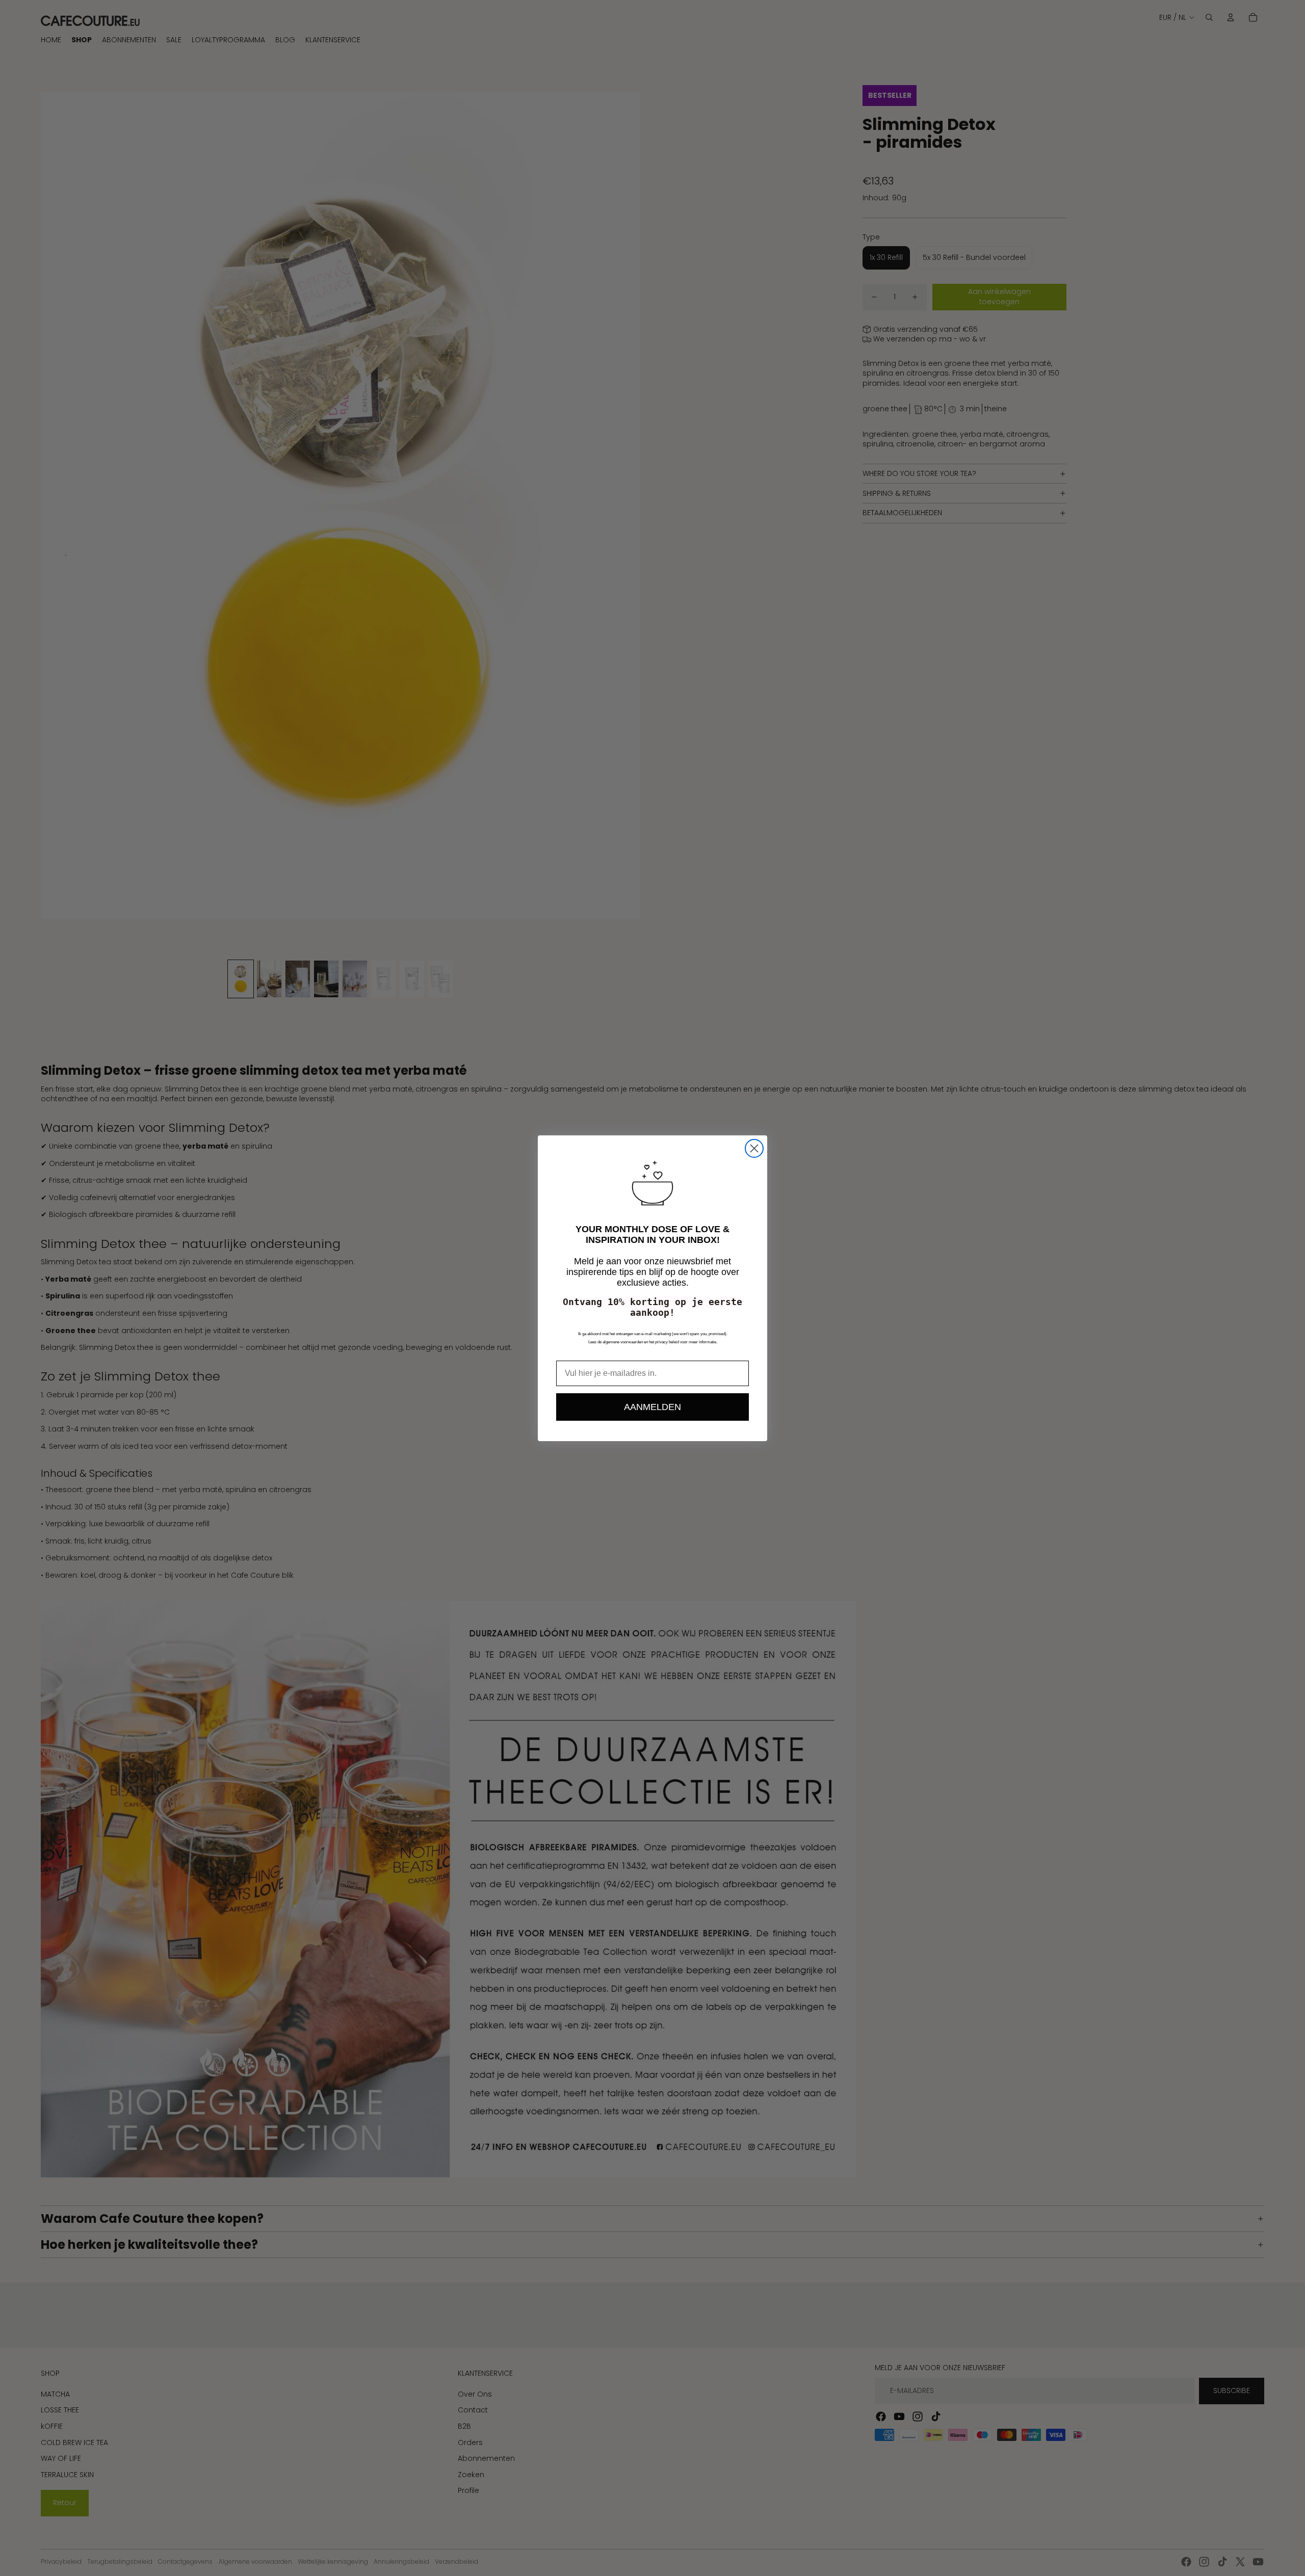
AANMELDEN (652, 1407)
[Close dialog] (754, 1148)
